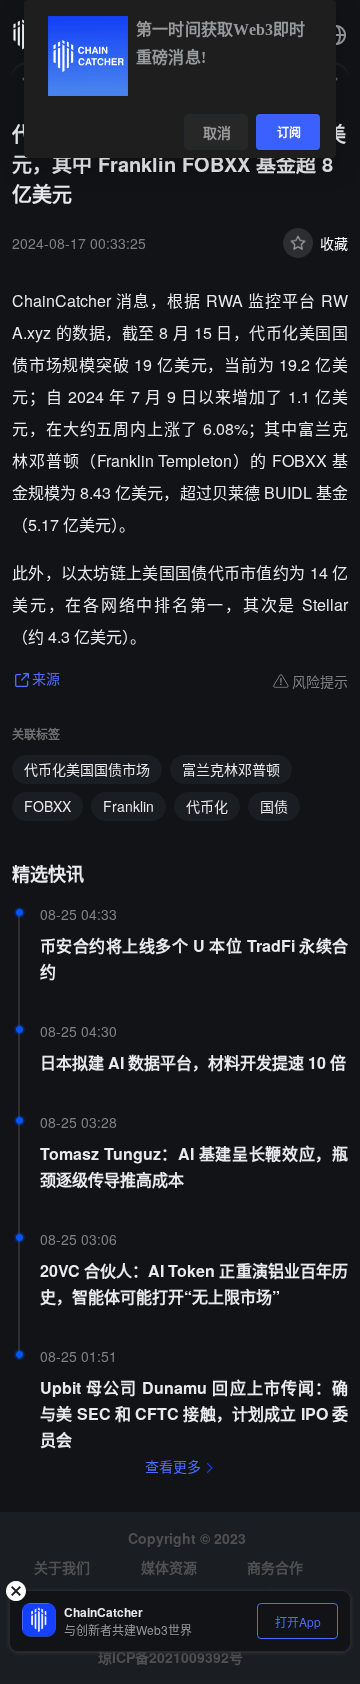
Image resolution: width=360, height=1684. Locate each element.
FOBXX (47, 806)
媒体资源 (169, 1567)
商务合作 (275, 1567)
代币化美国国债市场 (87, 769)
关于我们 (62, 1567)
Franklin (128, 806)
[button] (336, 35)
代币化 (207, 806)
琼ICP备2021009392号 (170, 1657)
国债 (274, 806)
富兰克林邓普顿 (231, 769)
